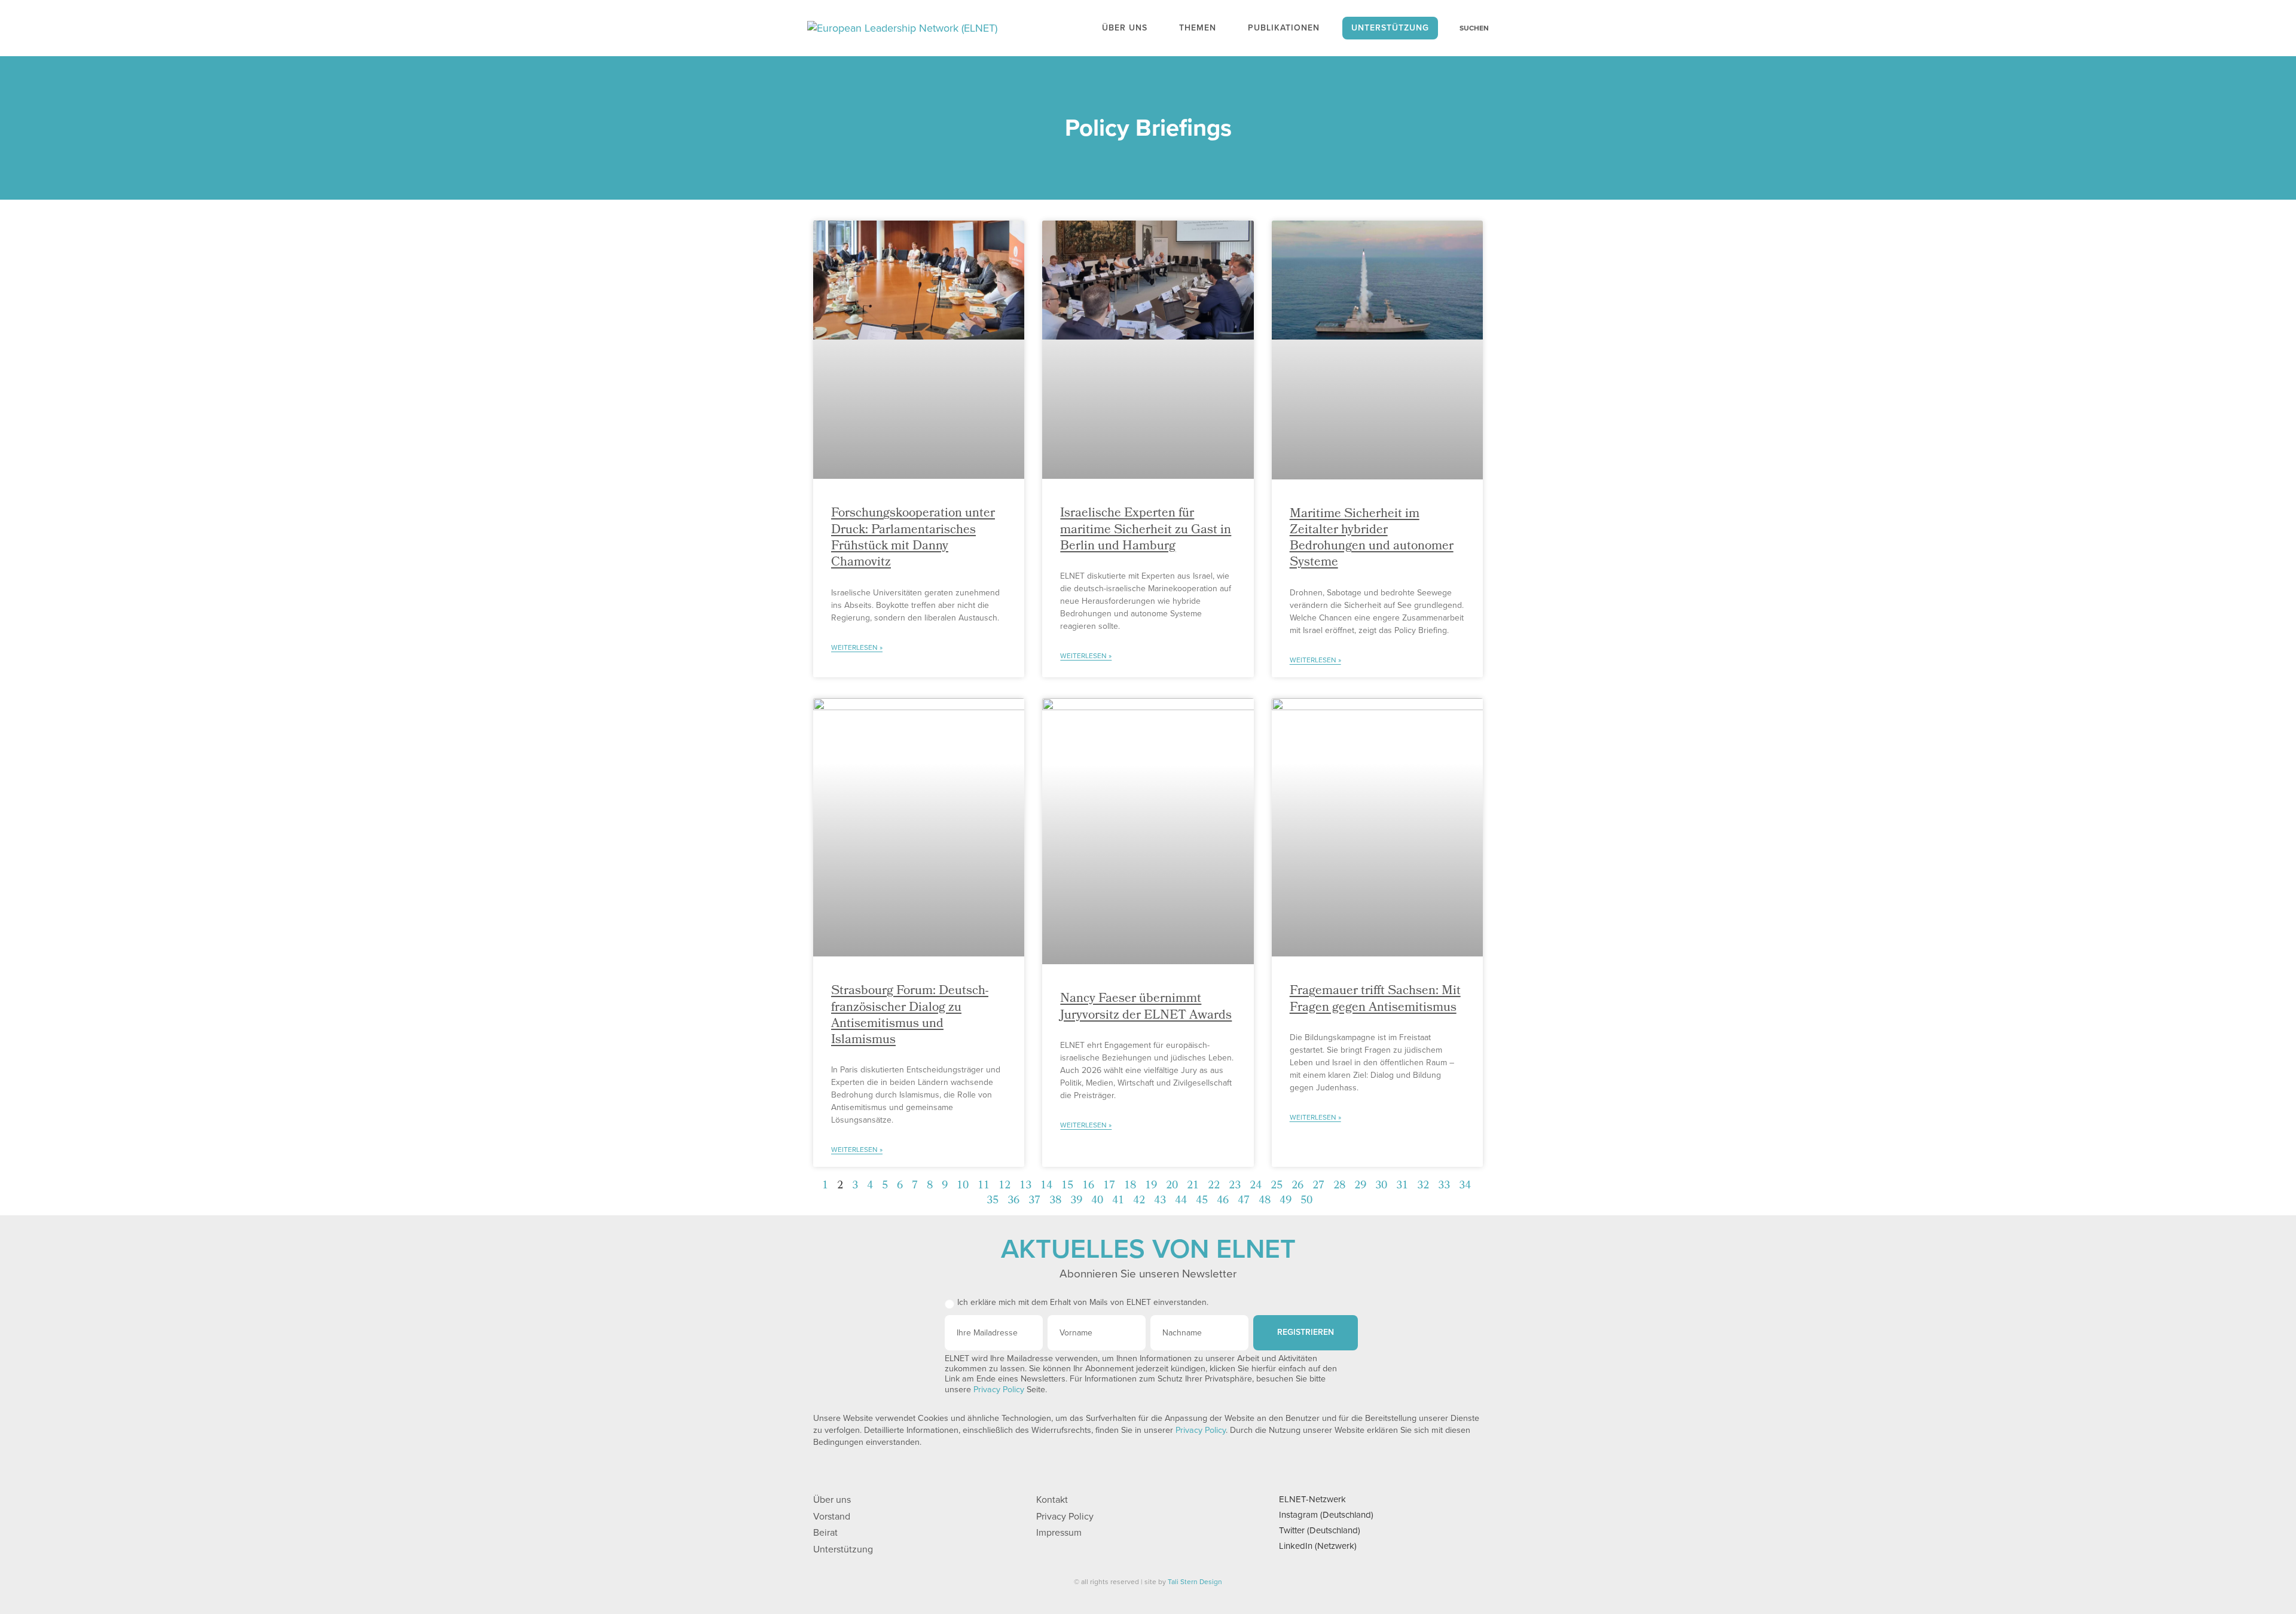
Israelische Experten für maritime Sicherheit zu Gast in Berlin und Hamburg (1146, 530)
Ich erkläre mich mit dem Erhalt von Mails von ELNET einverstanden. (1083, 1302)
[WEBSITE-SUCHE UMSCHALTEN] (1468, 28)
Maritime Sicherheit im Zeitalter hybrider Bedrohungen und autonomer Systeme (1372, 539)
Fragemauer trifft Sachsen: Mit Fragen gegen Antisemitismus (1375, 999)
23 (1235, 1186)
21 (1193, 1186)
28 (1339, 1186)
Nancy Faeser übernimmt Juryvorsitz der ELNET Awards (1146, 1007)
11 (984, 1186)
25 (1277, 1186)
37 (1034, 1201)
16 (1088, 1186)
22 (1214, 1186)
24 (1256, 1186)
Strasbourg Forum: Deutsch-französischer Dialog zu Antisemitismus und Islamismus (910, 1016)
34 (1465, 1186)
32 (1423, 1186)
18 (1130, 1186)
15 (1067, 1186)
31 (1402, 1186)
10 (963, 1186)
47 (1244, 1201)
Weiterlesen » (857, 647)
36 (1013, 1201)
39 (1076, 1201)
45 (1202, 1201)
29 (1360, 1186)
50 (1306, 1201)
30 (1381, 1186)
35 (993, 1201)
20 (1172, 1186)
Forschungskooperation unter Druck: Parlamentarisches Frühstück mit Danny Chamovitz (913, 538)
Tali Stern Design (1195, 1582)
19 (1151, 1186)
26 (1297, 1186)
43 (1160, 1201)
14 (1046, 1186)
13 (1025, 1186)
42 (1139, 1201)
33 (1444, 1186)
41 (1118, 1201)
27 (1318, 1186)
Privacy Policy (999, 1390)
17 (1109, 1186)
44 (1181, 1201)
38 (1055, 1201)
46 (1223, 1201)
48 (1265, 1201)
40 (1097, 1201)
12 (1004, 1186)
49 (1286, 1201)
